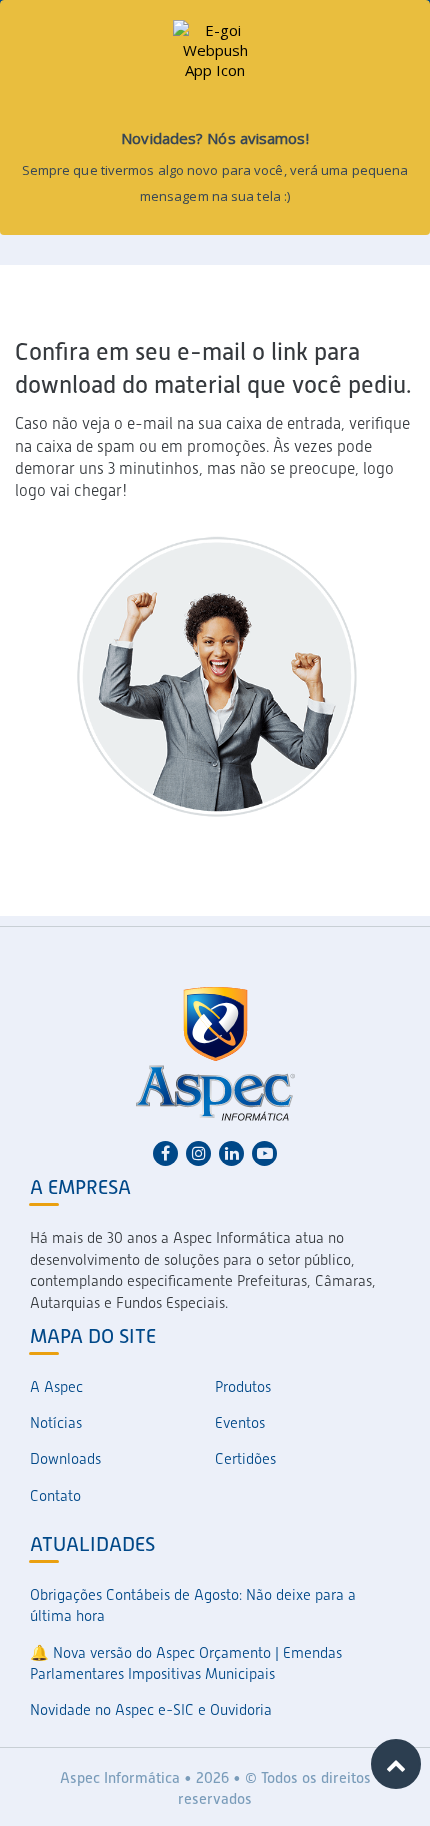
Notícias (56, 1423)
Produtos (243, 1387)
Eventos (240, 1423)
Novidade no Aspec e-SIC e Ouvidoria (151, 1710)
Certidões (245, 1459)
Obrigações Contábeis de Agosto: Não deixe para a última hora (193, 1605)
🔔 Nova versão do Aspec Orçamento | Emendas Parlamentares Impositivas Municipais (186, 1663)
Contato (55, 1496)
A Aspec (56, 1387)
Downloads (65, 1459)
